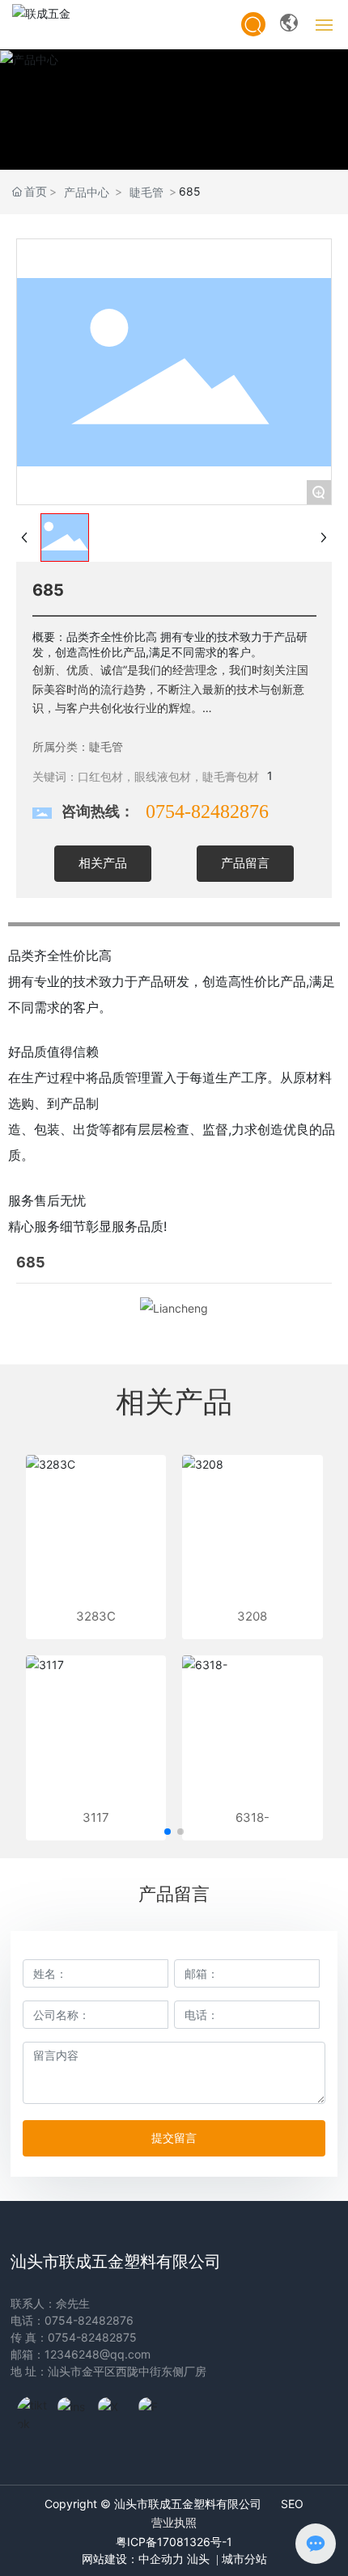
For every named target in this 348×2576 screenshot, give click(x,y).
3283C (96, 1616)
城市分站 (243, 2559)
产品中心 (87, 192)
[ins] (74, 2412)
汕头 (198, 2559)
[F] (155, 2412)
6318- (253, 1817)
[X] (114, 2412)
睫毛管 (146, 192)
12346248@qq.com (98, 2354)
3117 (96, 1817)
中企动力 (161, 2559)
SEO (292, 2504)
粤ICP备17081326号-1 (174, 2542)
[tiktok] (33, 2412)
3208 (252, 1616)
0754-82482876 (207, 812)
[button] (168, 1832)
